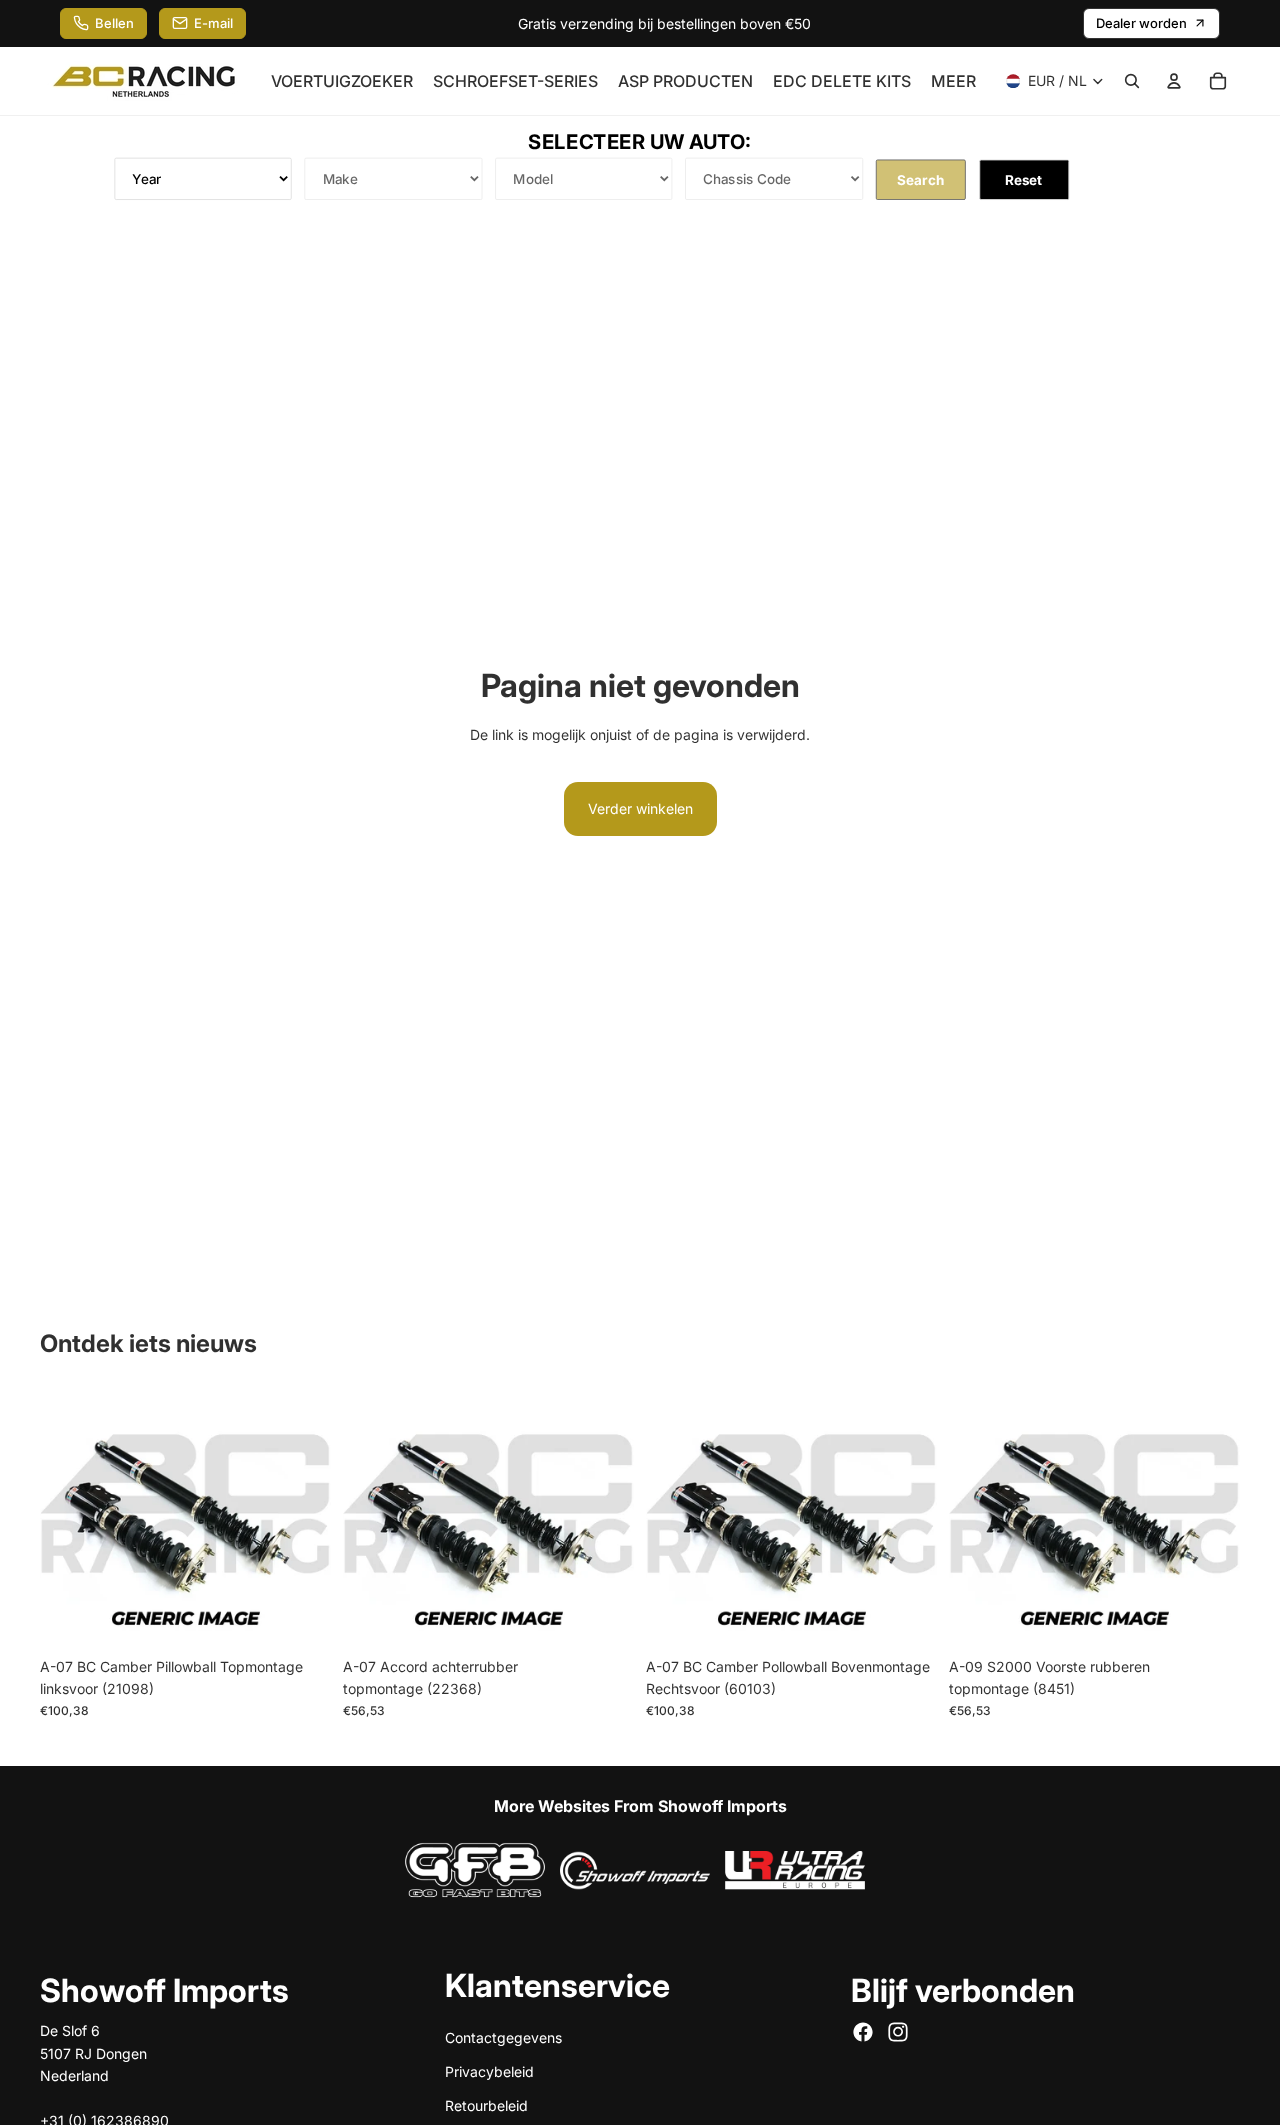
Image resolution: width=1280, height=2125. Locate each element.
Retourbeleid (486, 2105)
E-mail (213, 23)
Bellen (114, 23)
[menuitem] (953, 81)
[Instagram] (898, 2032)
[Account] (1174, 81)
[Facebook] (863, 2032)
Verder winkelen (640, 808)
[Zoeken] (1132, 81)
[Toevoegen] (300, 1616)
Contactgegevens (503, 2036)
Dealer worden (1141, 23)
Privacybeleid (489, 2071)
